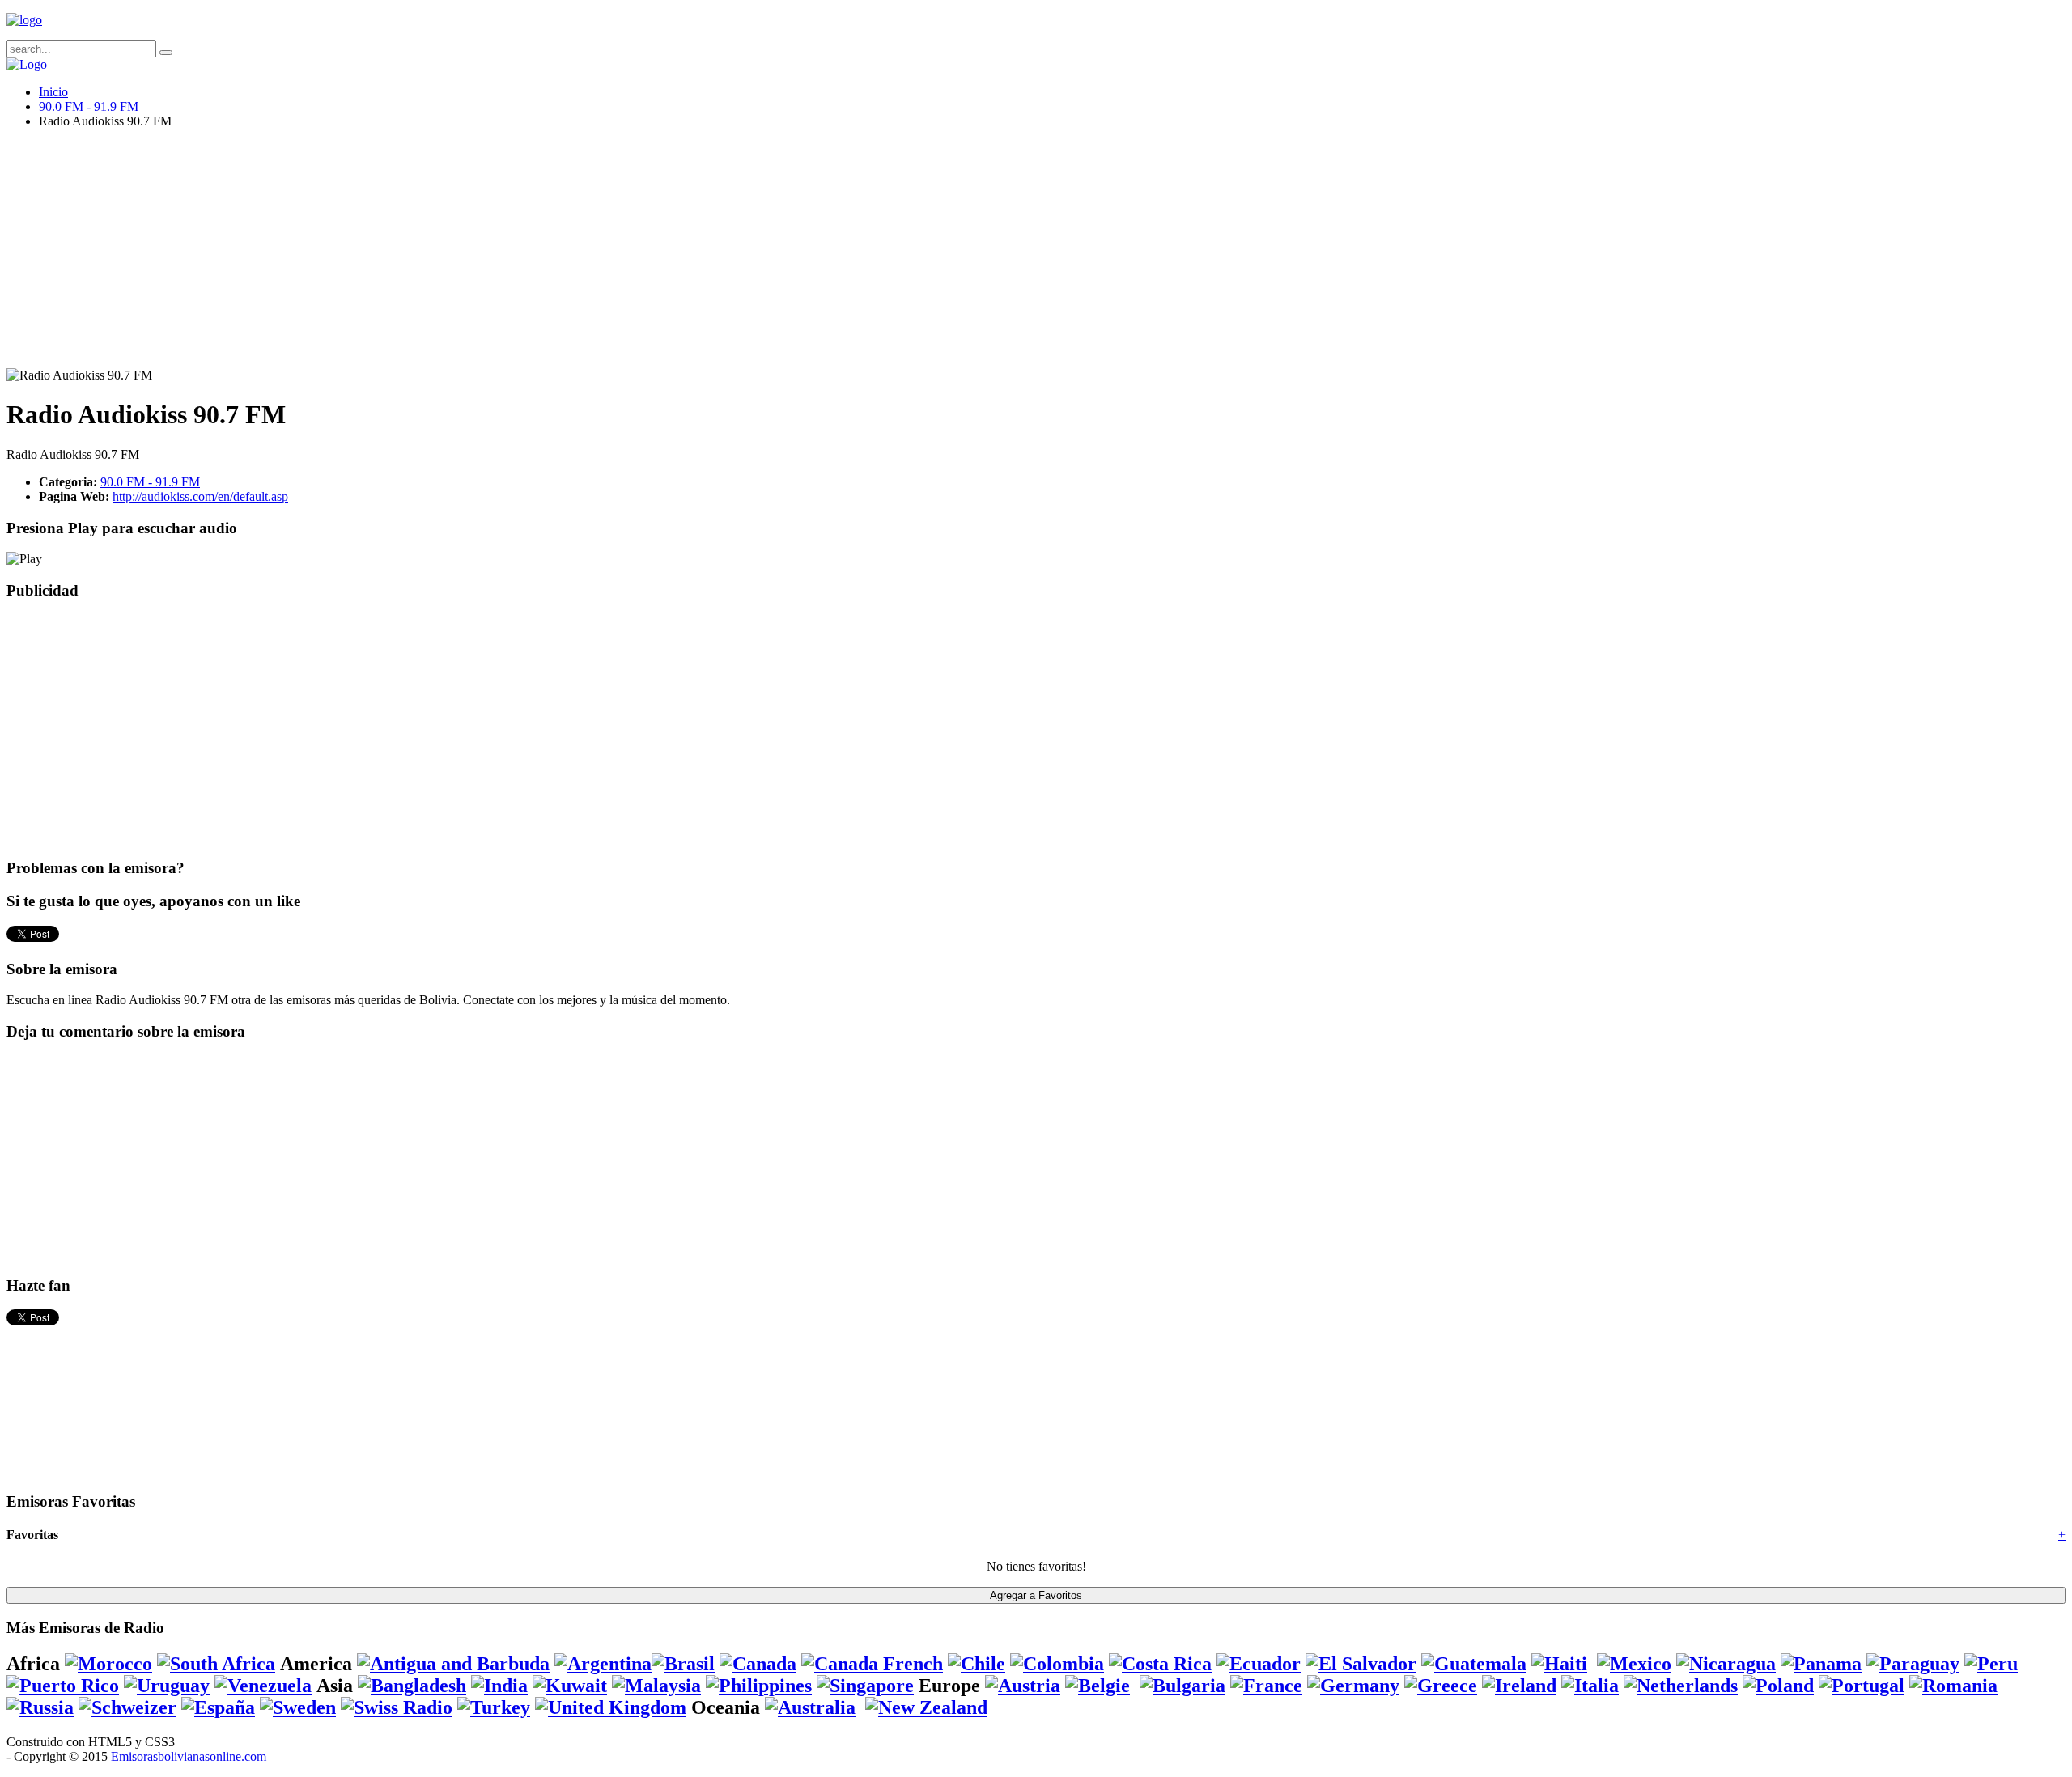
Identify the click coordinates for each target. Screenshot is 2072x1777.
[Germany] (1353, 1686)
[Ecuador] (1259, 1664)
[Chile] (977, 1664)
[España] (218, 1707)
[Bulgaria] (1182, 1686)
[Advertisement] (492, 255)
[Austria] (1023, 1686)
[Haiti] (1559, 1664)
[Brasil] (683, 1664)
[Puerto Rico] (63, 1686)
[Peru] (1991, 1664)
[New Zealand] (926, 1707)
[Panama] (1821, 1664)
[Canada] (758, 1664)
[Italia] (1590, 1686)
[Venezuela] (263, 1686)
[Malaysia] (656, 1686)
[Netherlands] (1681, 1686)
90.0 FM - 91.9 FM (89, 106)
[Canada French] (872, 1664)
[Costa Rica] (1160, 1664)
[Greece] (1441, 1686)
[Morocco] (108, 1664)
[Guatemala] (1474, 1664)
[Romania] (1953, 1686)
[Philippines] (759, 1686)
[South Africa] (216, 1664)
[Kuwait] (570, 1686)
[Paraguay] (1913, 1664)
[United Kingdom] (611, 1707)
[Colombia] (1057, 1664)
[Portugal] (1862, 1686)
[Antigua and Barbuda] (453, 1664)
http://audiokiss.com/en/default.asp (200, 496)
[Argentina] (603, 1664)
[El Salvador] (1361, 1664)
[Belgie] (1098, 1686)
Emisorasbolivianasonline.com (189, 1756)
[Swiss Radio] (397, 1707)
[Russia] (40, 1707)
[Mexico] (1634, 1664)
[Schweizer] (127, 1707)
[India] (499, 1686)
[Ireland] (1519, 1686)
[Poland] (1778, 1686)
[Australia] (810, 1707)
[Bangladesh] (412, 1686)
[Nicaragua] (1726, 1664)
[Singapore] (865, 1686)
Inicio (53, 92)
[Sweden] (298, 1707)
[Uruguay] (167, 1686)
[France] (1266, 1686)
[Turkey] (494, 1707)
